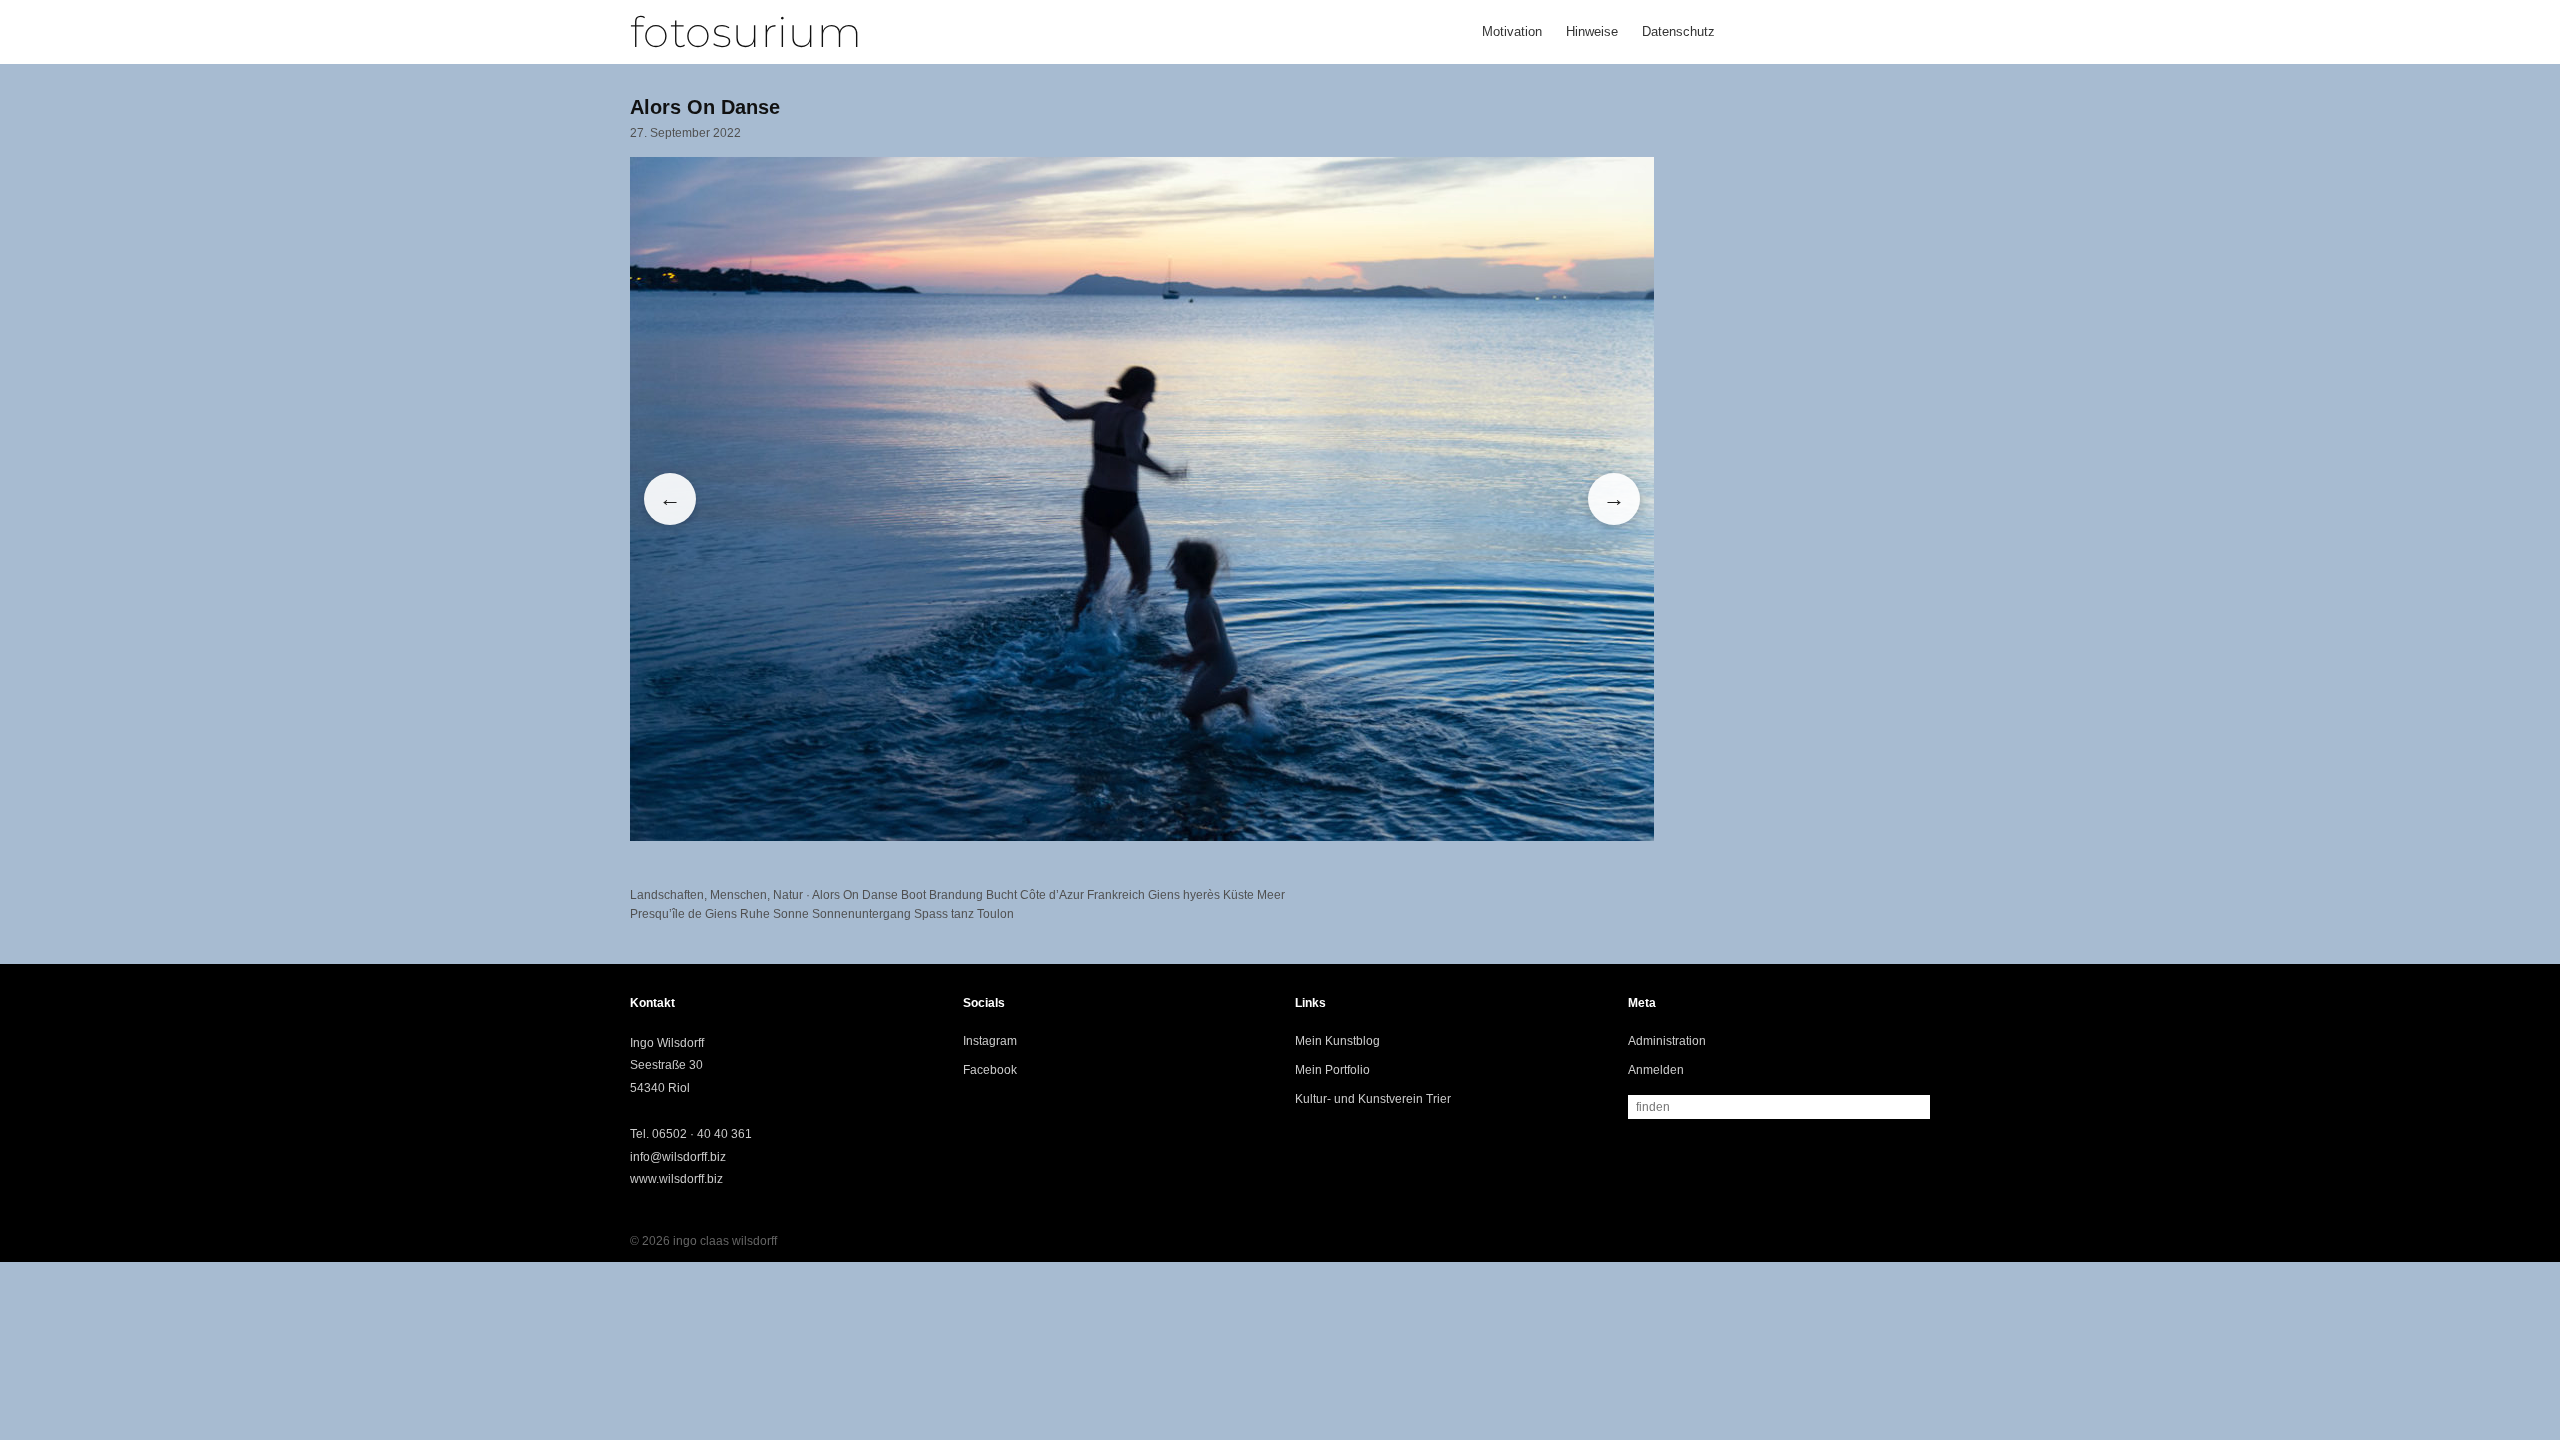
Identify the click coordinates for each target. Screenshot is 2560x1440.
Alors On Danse (855, 895)
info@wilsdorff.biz (678, 1157)
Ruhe (755, 914)
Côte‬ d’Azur (1052, 895)
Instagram (990, 1041)
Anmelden (1656, 1070)
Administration (1667, 1041)
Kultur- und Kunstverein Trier (1373, 1099)
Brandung (956, 895)
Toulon (995, 914)
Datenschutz (1678, 31)
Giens (1164, 895)
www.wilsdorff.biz (676, 1179)
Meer (1271, 895)
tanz (962, 914)
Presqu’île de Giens (683, 914)
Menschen (738, 895)
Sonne (791, 914)
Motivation (1512, 31)
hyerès (1201, 895)
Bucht (1001, 895)
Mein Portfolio (1332, 1070)
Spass (931, 914)
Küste (1238, 895)
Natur (788, 895)
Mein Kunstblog (1337, 1041)
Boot (913, 895)
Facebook (990, 1070)
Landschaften (667, 895)
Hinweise (1592, 31)
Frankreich (1116, 895)
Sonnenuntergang (861, 914)
